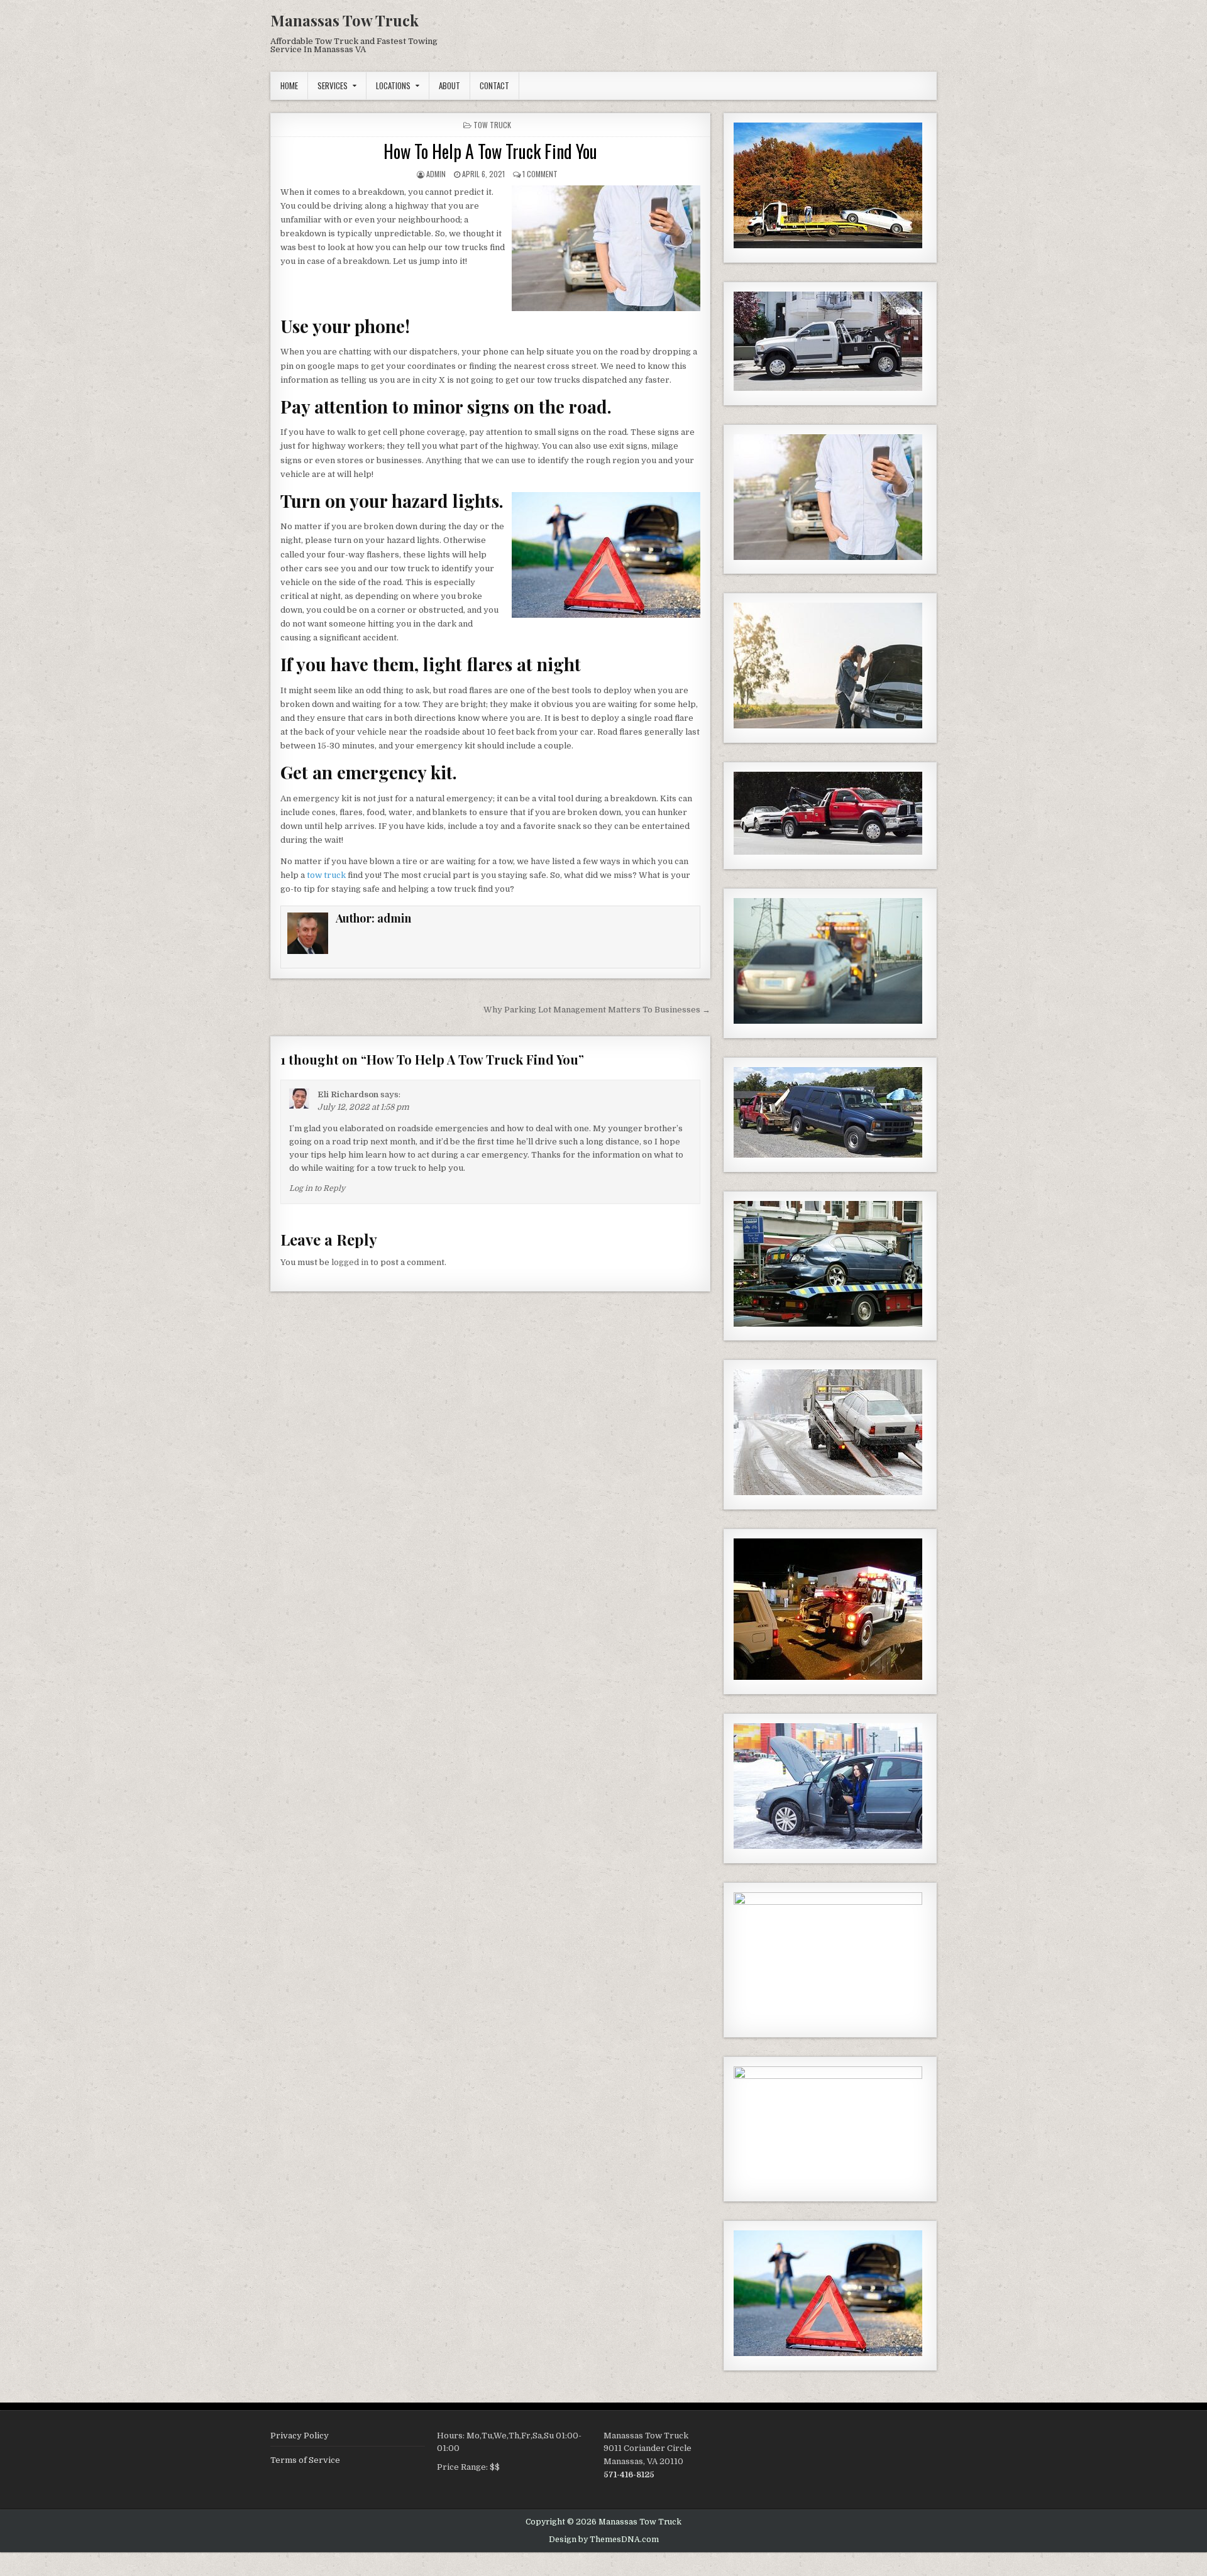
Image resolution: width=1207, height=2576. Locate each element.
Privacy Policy (300, 2436)
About (449, 85)
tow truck (492, 125)
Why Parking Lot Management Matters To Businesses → (597, 1010)
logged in (350, 1262)
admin (436, 174)
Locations (393, 85)
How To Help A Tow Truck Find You (490, 151)
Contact (494, 85)
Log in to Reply (317, 1188)
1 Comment (540, 174)
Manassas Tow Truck (344, 20)
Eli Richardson (348, 1094)
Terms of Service (305, 2460)
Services (333, 85)
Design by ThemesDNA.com (604, 2540)
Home (289, 85)
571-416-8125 (629, 2475)
